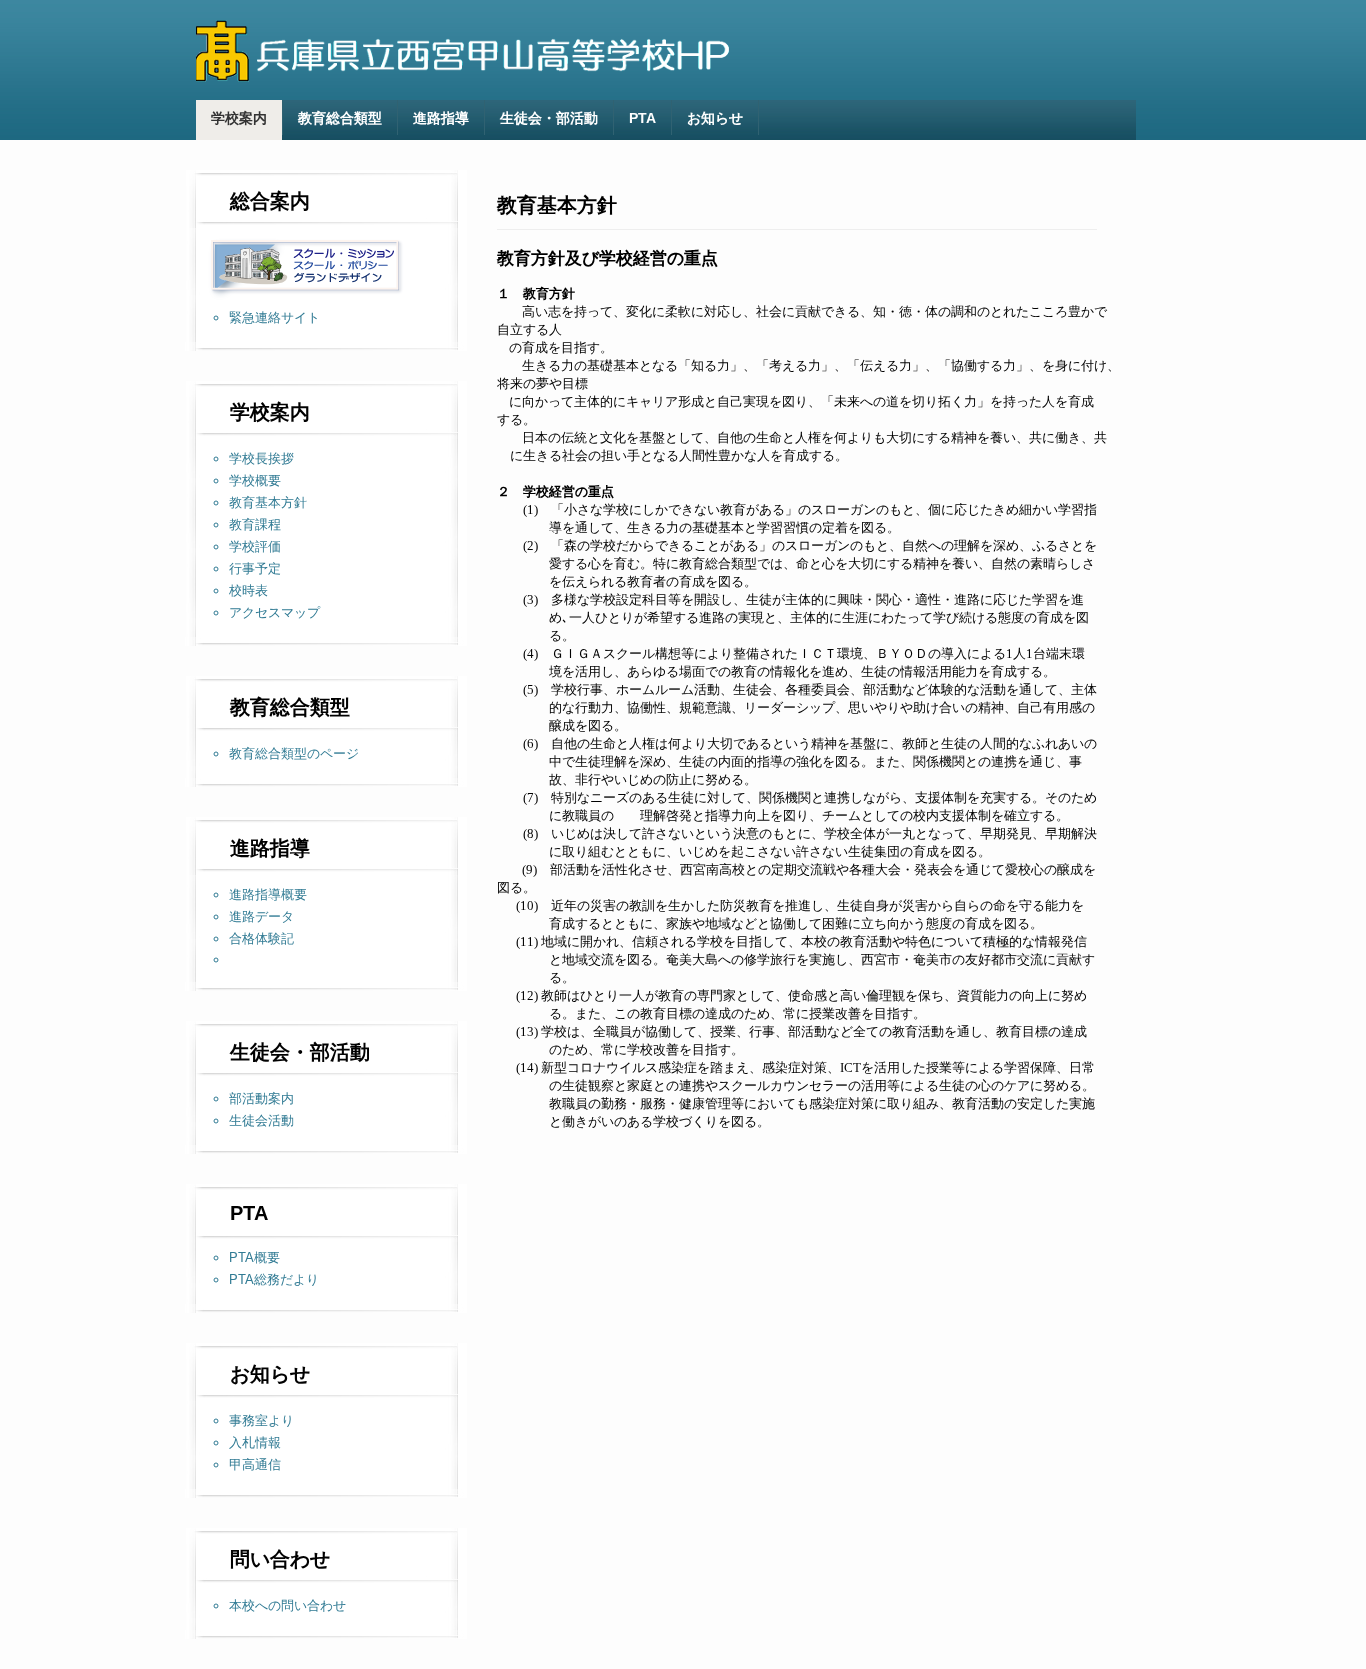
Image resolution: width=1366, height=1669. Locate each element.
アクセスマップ (274, 612)
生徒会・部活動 (549, 118)
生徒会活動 (261, 1120)
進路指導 (441, 118)
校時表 (248, 590)
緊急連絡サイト (274, 317)
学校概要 (255, 480)
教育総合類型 (340, 118)
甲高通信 (255, 1464)
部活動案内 (261, 1098)
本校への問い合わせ (287, 1605)
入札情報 (255, 1442)
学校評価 (255, 546)
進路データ (261, 916)
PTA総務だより (274, 1279)
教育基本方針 (268, 502)
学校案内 (239, 118)
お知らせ (715, 118)
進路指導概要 (268, 894)
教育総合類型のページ (294, 753)
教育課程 (255, 524)
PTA (642, 118)
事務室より (261, 1420)
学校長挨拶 (261, 458)
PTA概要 (254, 1257)
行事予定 (255, 568)
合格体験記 (261, 938)
